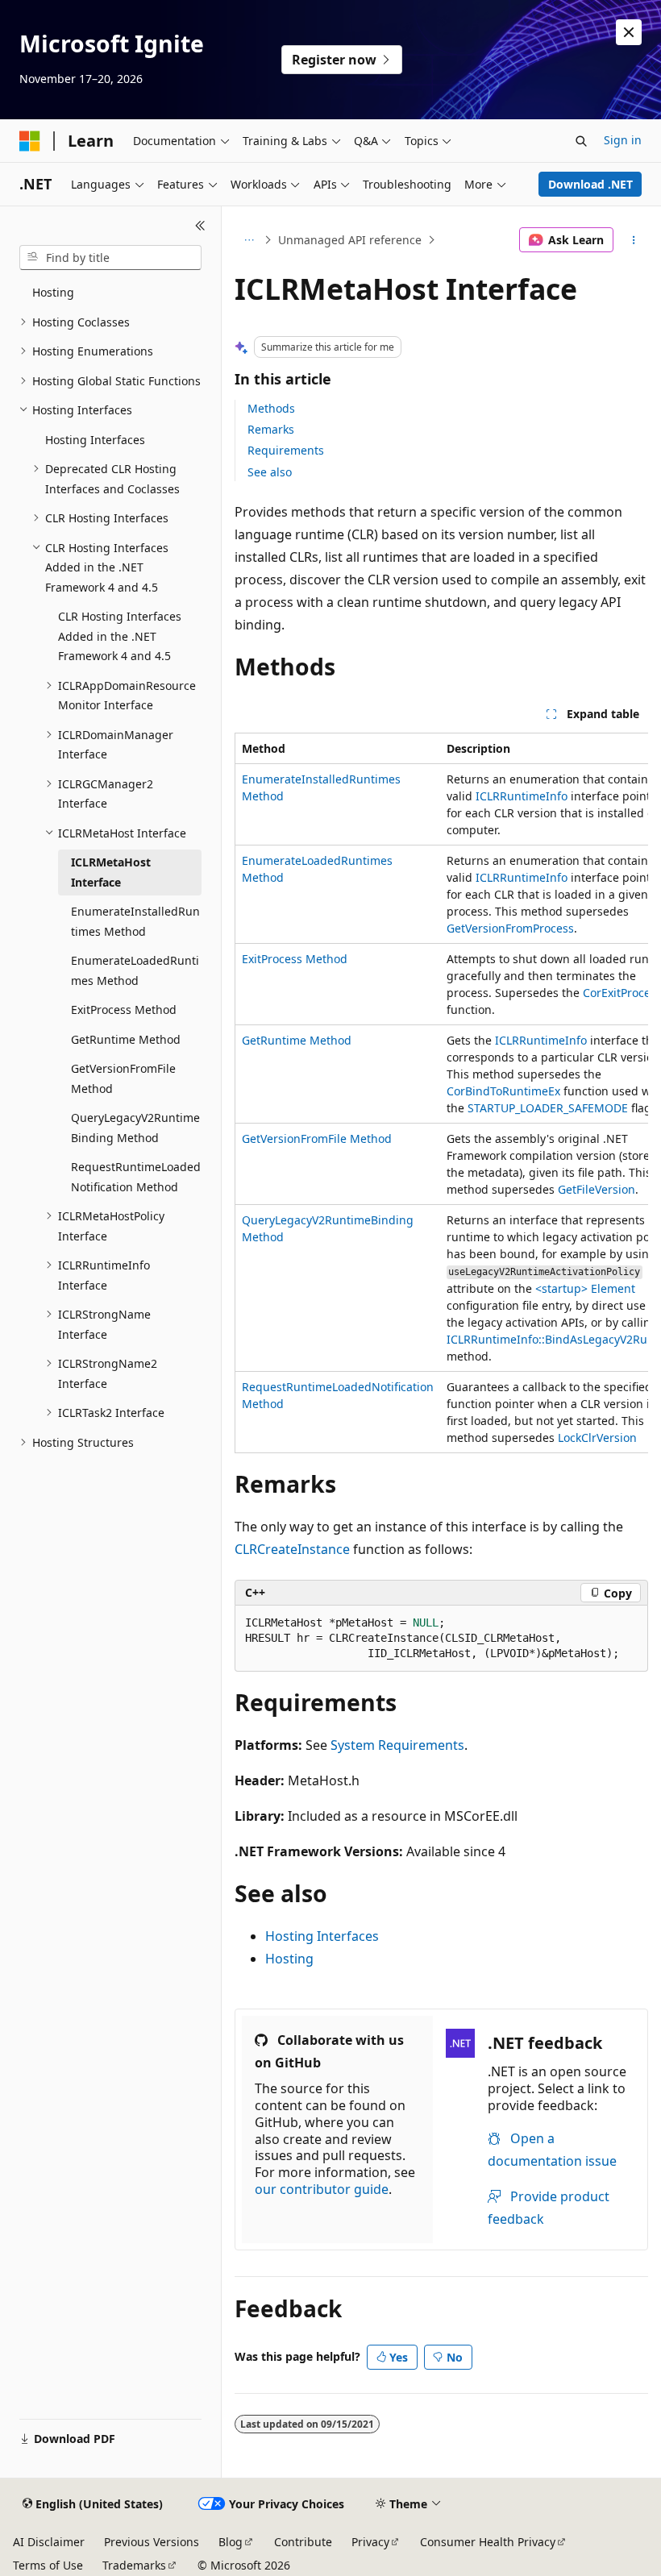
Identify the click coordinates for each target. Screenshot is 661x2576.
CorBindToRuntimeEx (503, 1091)
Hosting (289, 1959)
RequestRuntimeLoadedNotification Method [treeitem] (136, 1177)
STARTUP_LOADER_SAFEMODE (548, 1108)
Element (585, 1288)
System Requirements (397, 1745)
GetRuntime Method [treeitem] (126, 1039)
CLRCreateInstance (292, 1549)
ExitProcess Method (295, 959)
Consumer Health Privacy (488, 2542)
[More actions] (634, 240)
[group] (441, 1093)
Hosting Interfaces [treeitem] (95, 440)
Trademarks (134, 2565)
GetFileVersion (597, 1189)
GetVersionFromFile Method (317, 1138)
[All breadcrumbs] (249, 240)
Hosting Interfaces (322, 1936)
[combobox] (110, 258)
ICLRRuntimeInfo (522, 796)
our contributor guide (322, 2189)
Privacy (370, 2542)
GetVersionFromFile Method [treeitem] (123, 1078)
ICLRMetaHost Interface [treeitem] (111, 872)
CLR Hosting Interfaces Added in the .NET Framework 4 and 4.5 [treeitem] (120, 636)
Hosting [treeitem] (53, 292)
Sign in (623, 140)
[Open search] (581, 141)
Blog (231, 2542)
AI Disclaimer (49, 2542)
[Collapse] (200, 226)
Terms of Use (48, 2565)
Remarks (271, 429)
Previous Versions (152, 2542)
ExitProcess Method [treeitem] (124, 1010)
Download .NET (590, 184)
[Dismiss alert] (629, 32)
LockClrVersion (597, 1438)
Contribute (303, 2542)
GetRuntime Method (297, 1040)
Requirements (286, 450)
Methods (271, 408)
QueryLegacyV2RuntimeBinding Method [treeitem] (135, 1128)
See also (270, 472)
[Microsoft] (30, 141)
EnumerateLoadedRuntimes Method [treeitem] (135, 970)
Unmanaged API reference (350, 240)
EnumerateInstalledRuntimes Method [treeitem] (135, 921)
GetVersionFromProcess (510, 928)
